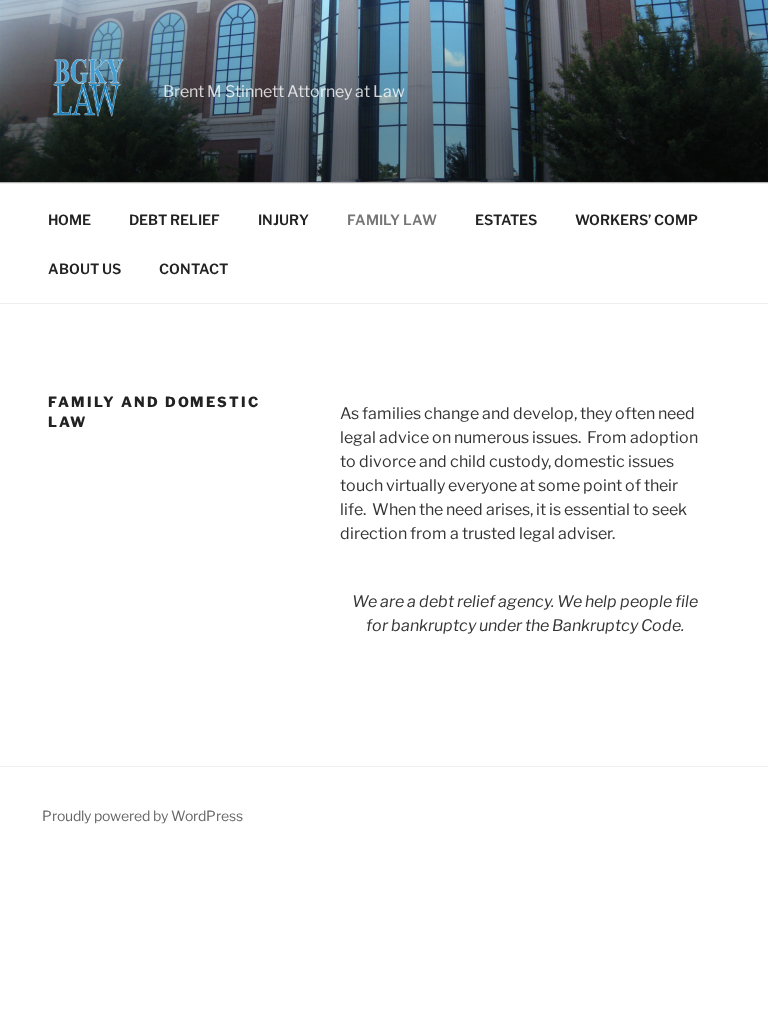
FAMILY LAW (392, 219)
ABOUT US (84, 268)
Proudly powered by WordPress (142, 815)
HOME (69, 219)
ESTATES (506, 219)
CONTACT (193, 268)
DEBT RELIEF (174, 219)
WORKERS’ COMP (636, 219)
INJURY (283, 219)
